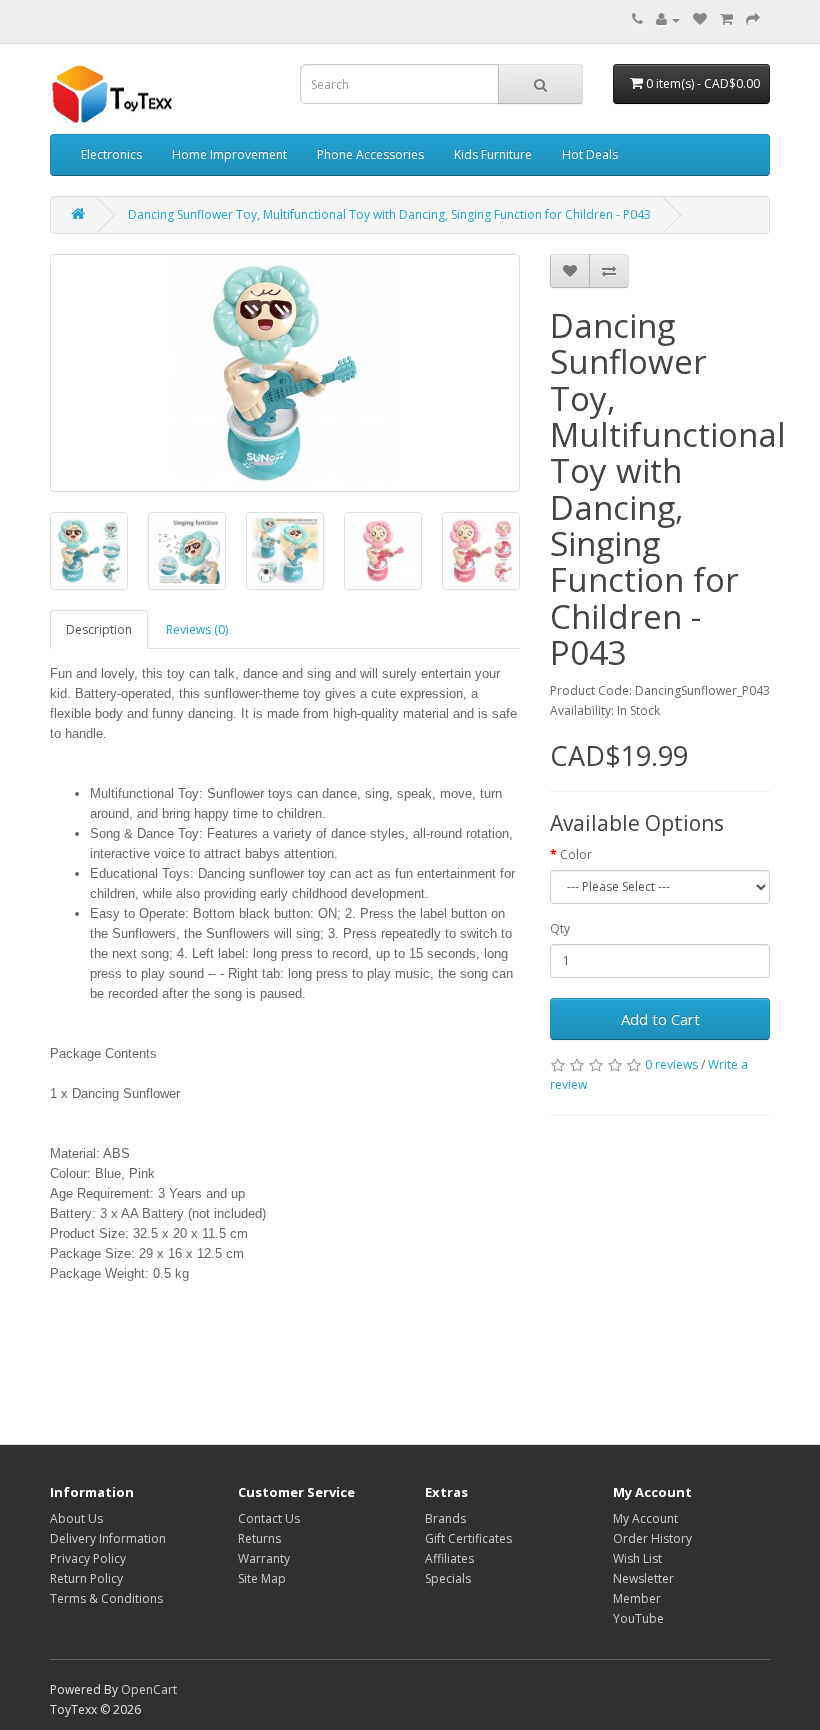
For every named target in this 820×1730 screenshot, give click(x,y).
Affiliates (449, 1558)
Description (99, 629)
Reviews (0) (197, 629)
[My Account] (668, 19)
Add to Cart (660, 1019)
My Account (645, 1518)
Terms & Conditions (106, 1598)
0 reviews (671, 1064)
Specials (448, 1578)
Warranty (264, 1558)
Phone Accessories (370, 154)
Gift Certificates (468, 1538)
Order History (652, 1538)
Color (576, 854)
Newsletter (643, 1578)
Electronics (111, 154)
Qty (560, 928)
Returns (259, 1538)
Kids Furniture (493, 154)
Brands (445, 1518)
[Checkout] (753, 19)
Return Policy (86, 1578)
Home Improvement (229, 154)
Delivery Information (108, 1538)
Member (637, 1598)
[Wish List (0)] (700, 19)
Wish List (637, 1558)
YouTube (638, 1618)
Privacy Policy (88, 1558)
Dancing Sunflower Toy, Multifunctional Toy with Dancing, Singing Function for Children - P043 (389, 214)
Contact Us (269, 1518)
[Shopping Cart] (726, 19)
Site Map (262, 1578)
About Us (76, 1518)
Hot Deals (590, 154)
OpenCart (149, 1689)
